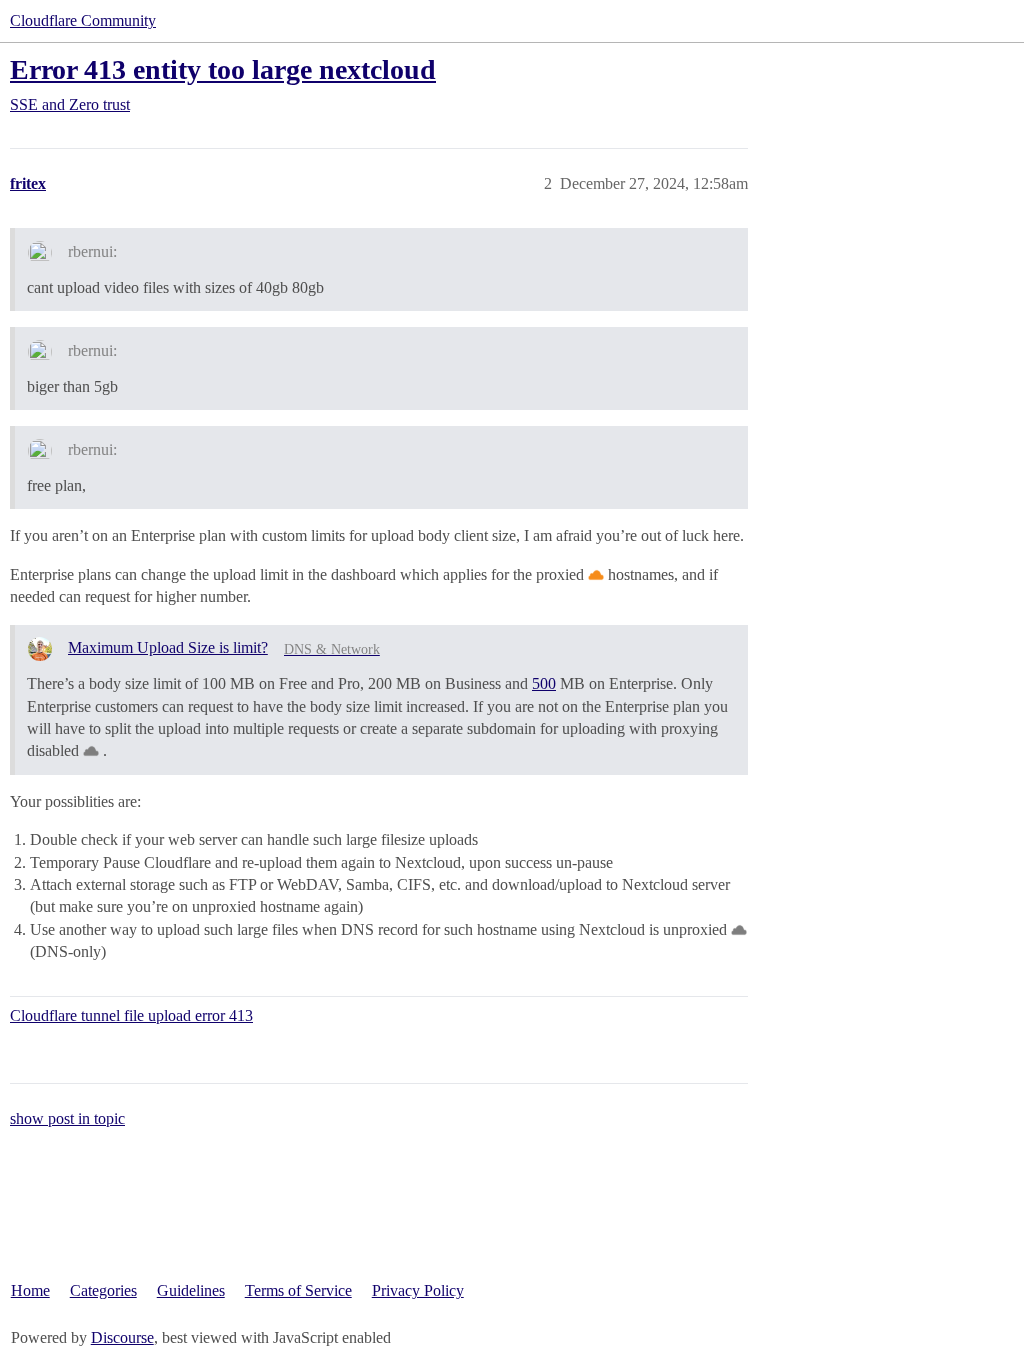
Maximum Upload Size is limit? (168, 647)
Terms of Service (298, 1290)
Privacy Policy (418, 1290)
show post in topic (67, 1118)
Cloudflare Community (83, 20)
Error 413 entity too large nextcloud (223, 69)
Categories (103, 1290)
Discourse (122, 1337)
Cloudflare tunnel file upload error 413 (131, 1015)
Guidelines (191, 1290)
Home (30, 1290)
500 (544, 683)
